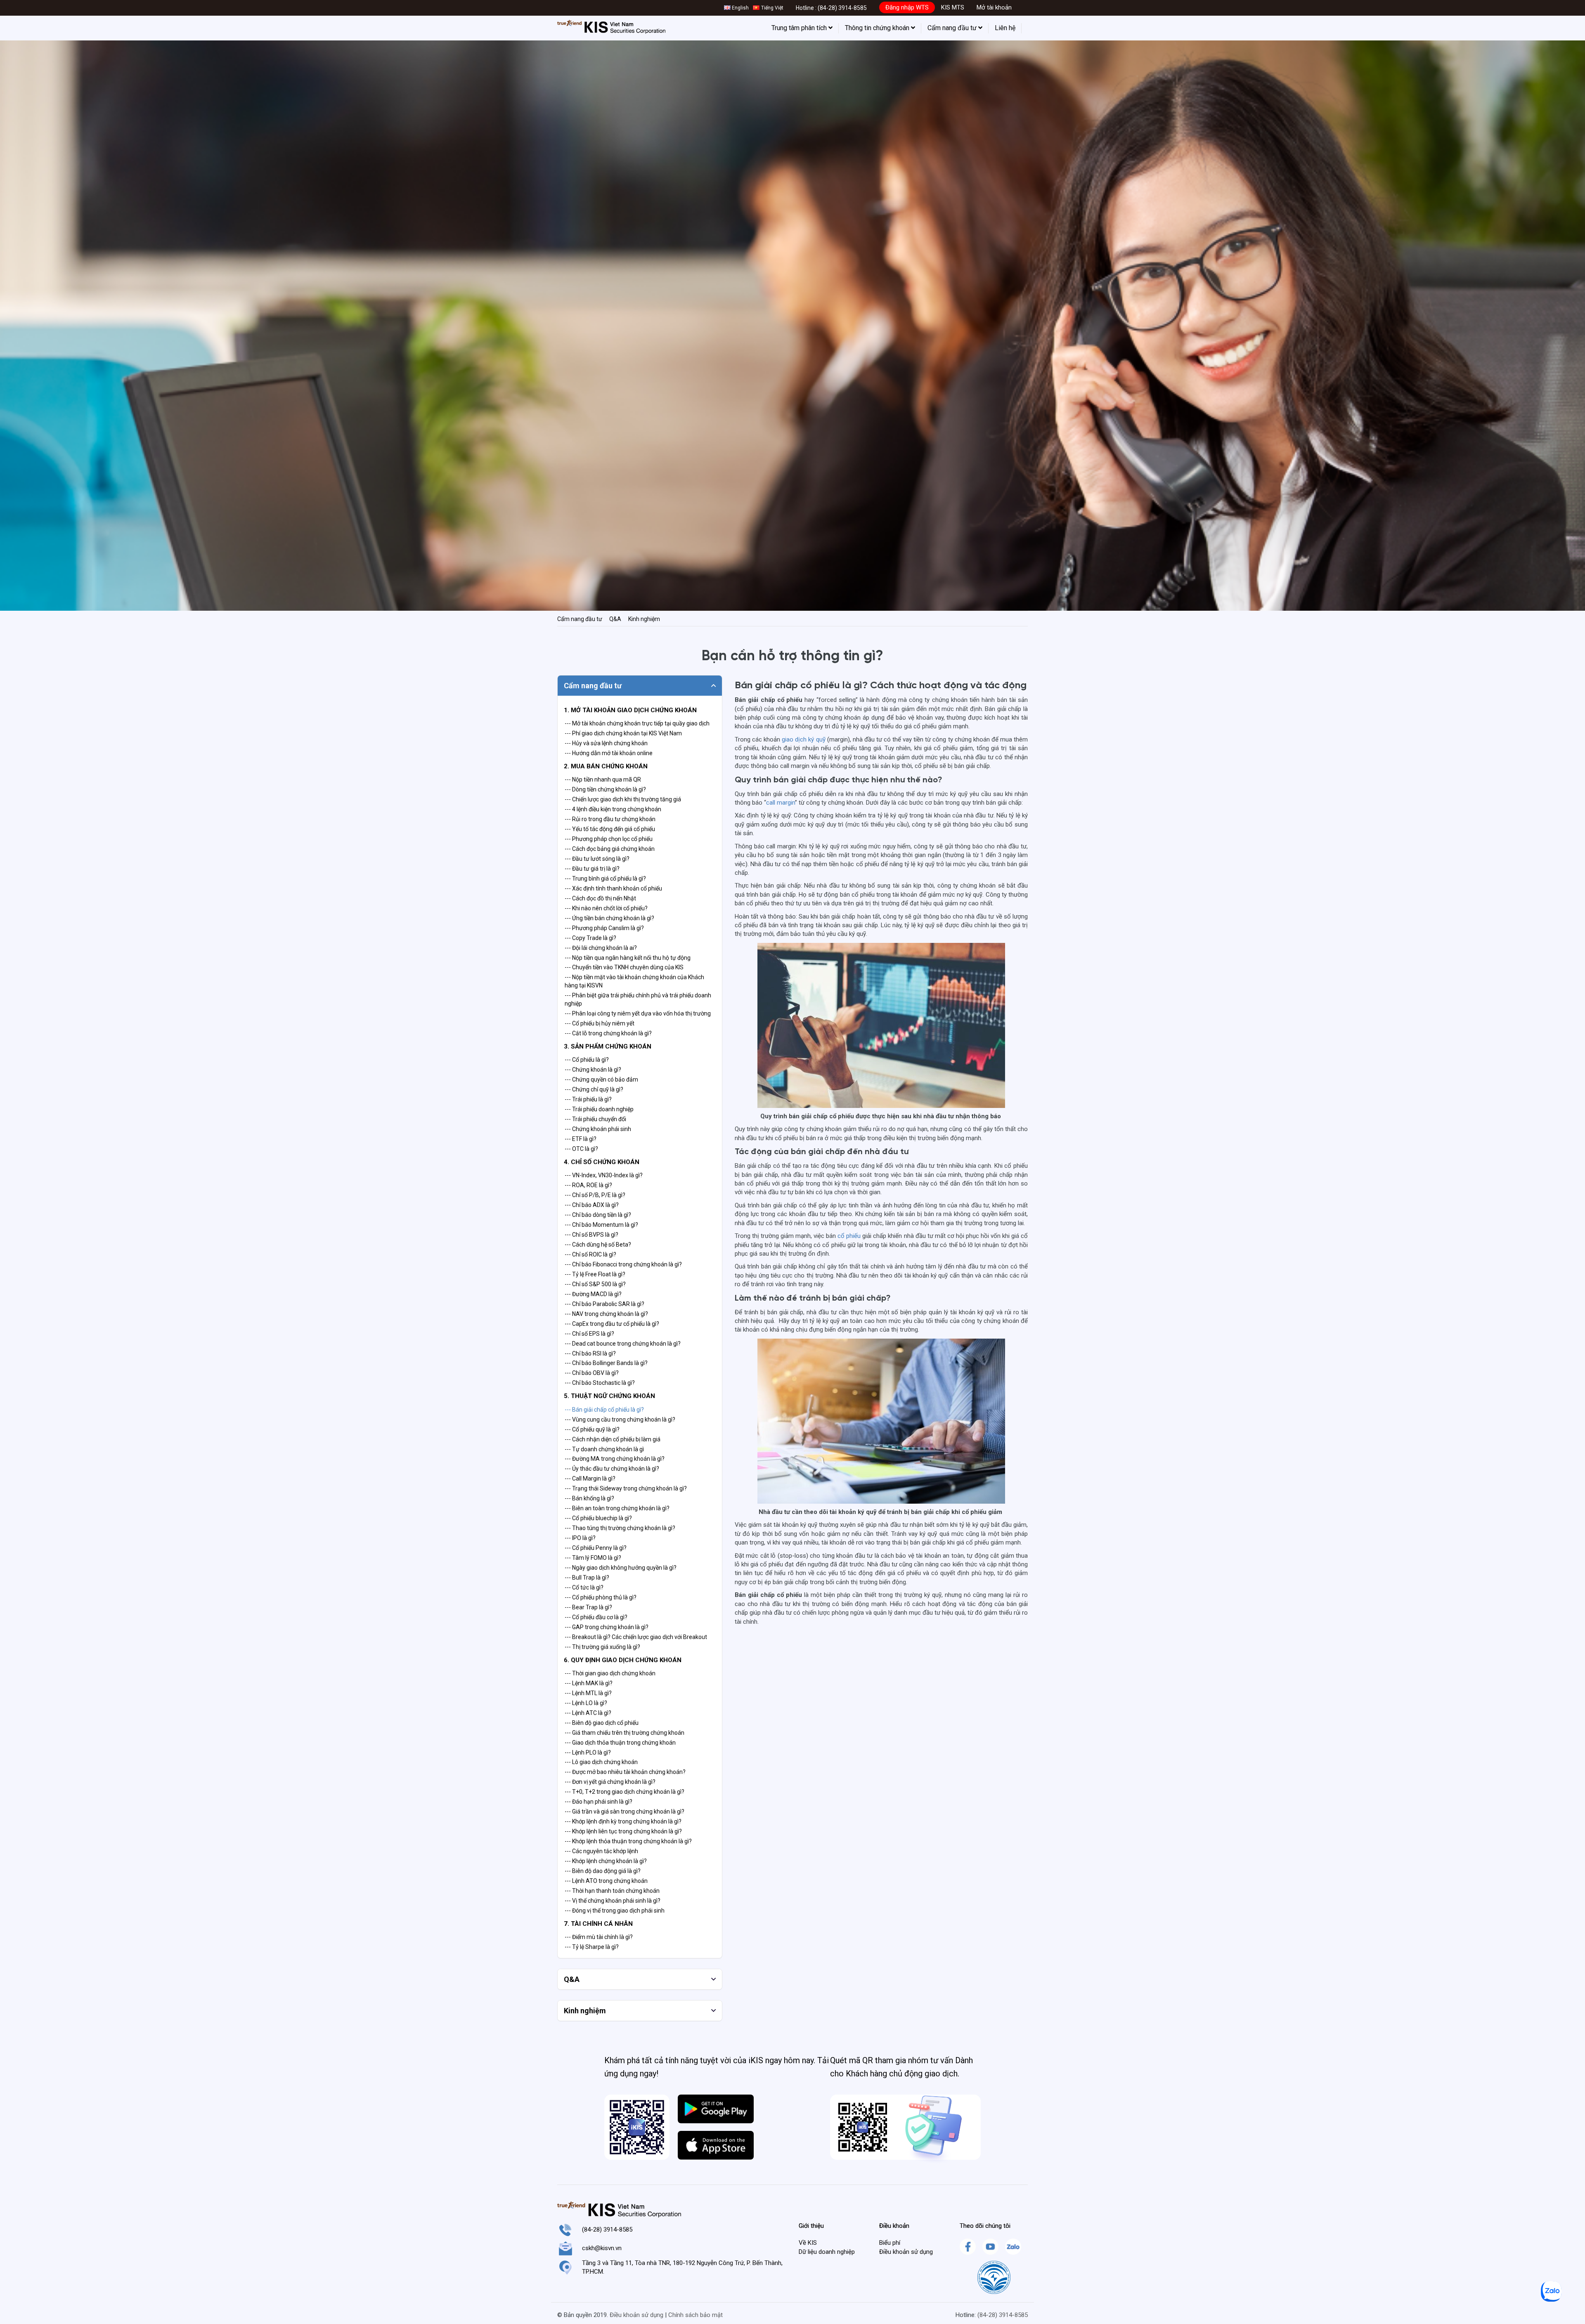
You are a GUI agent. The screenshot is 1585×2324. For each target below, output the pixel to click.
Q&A (615, 619)
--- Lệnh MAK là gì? (589, 1683)
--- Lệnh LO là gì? (586, 1703)
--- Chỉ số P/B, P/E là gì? (595, 1195)
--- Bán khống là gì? (589, 1498)
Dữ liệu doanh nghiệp (827, 2252)
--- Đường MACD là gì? (593, 1294)
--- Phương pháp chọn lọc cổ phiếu (609, 839)
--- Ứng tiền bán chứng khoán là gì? (609, 918)
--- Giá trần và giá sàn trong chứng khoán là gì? (625, 1811)
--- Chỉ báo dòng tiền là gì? (598, 1215)
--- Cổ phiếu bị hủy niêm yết (600, 1023)
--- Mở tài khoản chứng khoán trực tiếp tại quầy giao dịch (637, 723)
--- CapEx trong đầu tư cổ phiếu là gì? (612, 1324)
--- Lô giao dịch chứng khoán (601, 1762)
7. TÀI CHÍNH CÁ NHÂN (598, 1924)
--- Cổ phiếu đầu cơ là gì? (596, 1617)
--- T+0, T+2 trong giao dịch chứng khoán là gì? (625, 1792)
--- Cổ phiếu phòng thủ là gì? (601, 1597)
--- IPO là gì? (580, 1538)
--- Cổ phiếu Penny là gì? (596, 1548)
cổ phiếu (849, 1236)
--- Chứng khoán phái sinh (598, 1129)
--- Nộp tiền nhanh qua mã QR (603, 779)
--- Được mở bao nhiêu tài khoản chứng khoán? (625, 1772)
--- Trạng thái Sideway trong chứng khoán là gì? (626, 1488)
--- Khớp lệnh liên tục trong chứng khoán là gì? (623, 1831)
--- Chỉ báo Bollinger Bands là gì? (606, 1363)
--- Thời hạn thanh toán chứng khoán (612, 1891)
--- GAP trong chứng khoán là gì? (607, 1627)
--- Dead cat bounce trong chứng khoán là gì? (623, 1344)
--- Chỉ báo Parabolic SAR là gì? (604, 1304)
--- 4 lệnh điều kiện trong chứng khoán (613, 809)
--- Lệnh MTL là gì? (588, 1693)
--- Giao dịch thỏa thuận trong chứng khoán (620, 1743)
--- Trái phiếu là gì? (588, 1099)
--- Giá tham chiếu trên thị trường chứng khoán (625, 1733)
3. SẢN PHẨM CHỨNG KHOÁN (608, 1046)
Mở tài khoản (994, 7)
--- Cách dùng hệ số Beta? (598, 1245)
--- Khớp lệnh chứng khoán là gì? (606, 1861)
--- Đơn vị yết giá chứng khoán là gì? (610, 1782)
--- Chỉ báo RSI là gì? (590, 1353)
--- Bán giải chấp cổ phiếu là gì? (604, 1410)
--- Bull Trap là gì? (587, 1578)
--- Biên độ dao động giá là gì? (603, 1871)
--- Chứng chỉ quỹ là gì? (594, 1089)
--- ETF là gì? (581, 1139)
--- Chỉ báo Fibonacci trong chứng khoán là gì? (623, 1264)
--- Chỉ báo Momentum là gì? (601, 1225)
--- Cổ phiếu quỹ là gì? (592, 1429)
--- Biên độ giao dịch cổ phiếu (602, 1723)
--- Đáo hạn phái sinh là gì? (599, 1802)
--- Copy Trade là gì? (590, 938)
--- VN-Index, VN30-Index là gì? (604, 1175)
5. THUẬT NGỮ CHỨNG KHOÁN (609, 1396)
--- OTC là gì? (581, 1149)
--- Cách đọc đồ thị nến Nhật (600, 898)
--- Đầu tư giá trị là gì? (592, 869)
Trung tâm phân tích (800, 28)
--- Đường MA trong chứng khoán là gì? (615, 1459)
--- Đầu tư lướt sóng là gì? (597, 859)
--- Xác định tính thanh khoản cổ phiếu (613, 888)
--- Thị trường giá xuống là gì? (602, 1647)
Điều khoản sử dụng (906, 2252)
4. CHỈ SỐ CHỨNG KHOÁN (602, 1162)
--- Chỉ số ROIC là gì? (590, 1254)
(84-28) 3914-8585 (842, 8)
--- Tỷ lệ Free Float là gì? (595, 1274)
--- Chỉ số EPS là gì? (589, 1334)
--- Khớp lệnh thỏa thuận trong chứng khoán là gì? (628, 1841)
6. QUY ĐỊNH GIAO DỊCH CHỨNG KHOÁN (623, 1660)
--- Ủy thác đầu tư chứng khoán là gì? (612, 1469)
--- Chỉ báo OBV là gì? (592, 1373)
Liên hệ (1005, 28)
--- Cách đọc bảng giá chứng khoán (610, 849)
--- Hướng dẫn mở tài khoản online (609, 753)
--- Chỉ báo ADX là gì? (592, 1205)
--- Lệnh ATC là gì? (588, 1713)
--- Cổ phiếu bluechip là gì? (598, 1518)
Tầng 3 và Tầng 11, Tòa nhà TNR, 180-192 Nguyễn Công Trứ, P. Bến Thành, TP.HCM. (682, 2267)
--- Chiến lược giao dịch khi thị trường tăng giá (623, 799)
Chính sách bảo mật (696, 2315)
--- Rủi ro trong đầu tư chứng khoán (610, 819)
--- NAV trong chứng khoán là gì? (606, 1314)
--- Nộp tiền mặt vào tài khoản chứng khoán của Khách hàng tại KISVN (634, 981)
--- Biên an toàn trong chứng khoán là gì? (617, 1508)
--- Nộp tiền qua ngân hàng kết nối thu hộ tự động (628, 958)
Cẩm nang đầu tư (953, 28)
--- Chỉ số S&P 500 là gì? (595, 1284)
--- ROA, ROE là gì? (588, 1185)
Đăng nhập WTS (907, 7)
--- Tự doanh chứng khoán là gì (604, 1449)
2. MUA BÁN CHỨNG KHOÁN (606, 766)
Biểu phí (890, 2243)
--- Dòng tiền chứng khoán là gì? (605, 789)
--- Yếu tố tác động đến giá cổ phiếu (610, 829)
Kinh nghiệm (644, 619)
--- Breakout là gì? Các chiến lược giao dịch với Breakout (636, 1637)
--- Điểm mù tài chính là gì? (599, 1937)
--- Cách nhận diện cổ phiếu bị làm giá (613, 1439)
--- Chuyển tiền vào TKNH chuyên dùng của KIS (624, 967)
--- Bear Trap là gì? (588, 1607)
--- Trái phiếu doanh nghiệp (599, 1109)
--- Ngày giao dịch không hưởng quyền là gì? (621, 1568)
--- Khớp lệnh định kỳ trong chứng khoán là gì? (623, 1821)
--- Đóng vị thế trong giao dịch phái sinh (615, 1911)
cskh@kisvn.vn (602, 2248)
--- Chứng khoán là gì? (593, 1070)
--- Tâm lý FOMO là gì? (593, 1558)
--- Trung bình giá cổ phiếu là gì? (605, 879)
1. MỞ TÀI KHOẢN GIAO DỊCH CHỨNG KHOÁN (630, 710)
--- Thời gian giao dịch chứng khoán (610, 1673)
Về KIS (808, 2243)
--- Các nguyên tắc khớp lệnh (601, 1851)
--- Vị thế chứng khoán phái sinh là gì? (613, 1901)
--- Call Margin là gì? (590, 1478)
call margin (781, 803)
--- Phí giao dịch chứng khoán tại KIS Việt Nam (623, 733)
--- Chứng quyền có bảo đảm (601, 1079)
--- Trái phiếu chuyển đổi (595, 1119)
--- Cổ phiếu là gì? (587, 1060)
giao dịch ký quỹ (803, 739)
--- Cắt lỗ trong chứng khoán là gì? (608, 1033)
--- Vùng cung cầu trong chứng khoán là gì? (620, 1419)
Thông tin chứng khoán (878, 28)
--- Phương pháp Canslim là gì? (604, 928)
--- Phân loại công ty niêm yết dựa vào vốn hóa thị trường (638, 1013)
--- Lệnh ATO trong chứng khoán (606, 1881)
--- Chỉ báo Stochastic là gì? (600, 1383)
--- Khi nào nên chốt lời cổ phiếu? (606, 908)
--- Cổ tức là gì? (584, 1587)
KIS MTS (953, 7)
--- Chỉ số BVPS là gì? (591, 1235)
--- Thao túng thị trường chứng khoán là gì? (620, 1528)
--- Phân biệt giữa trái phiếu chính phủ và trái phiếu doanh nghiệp (638, 999)
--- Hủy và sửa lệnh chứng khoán (606, 743)
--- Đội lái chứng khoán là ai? (601, 948)
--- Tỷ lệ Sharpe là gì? (592, 1947)
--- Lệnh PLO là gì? (588, 1752)
